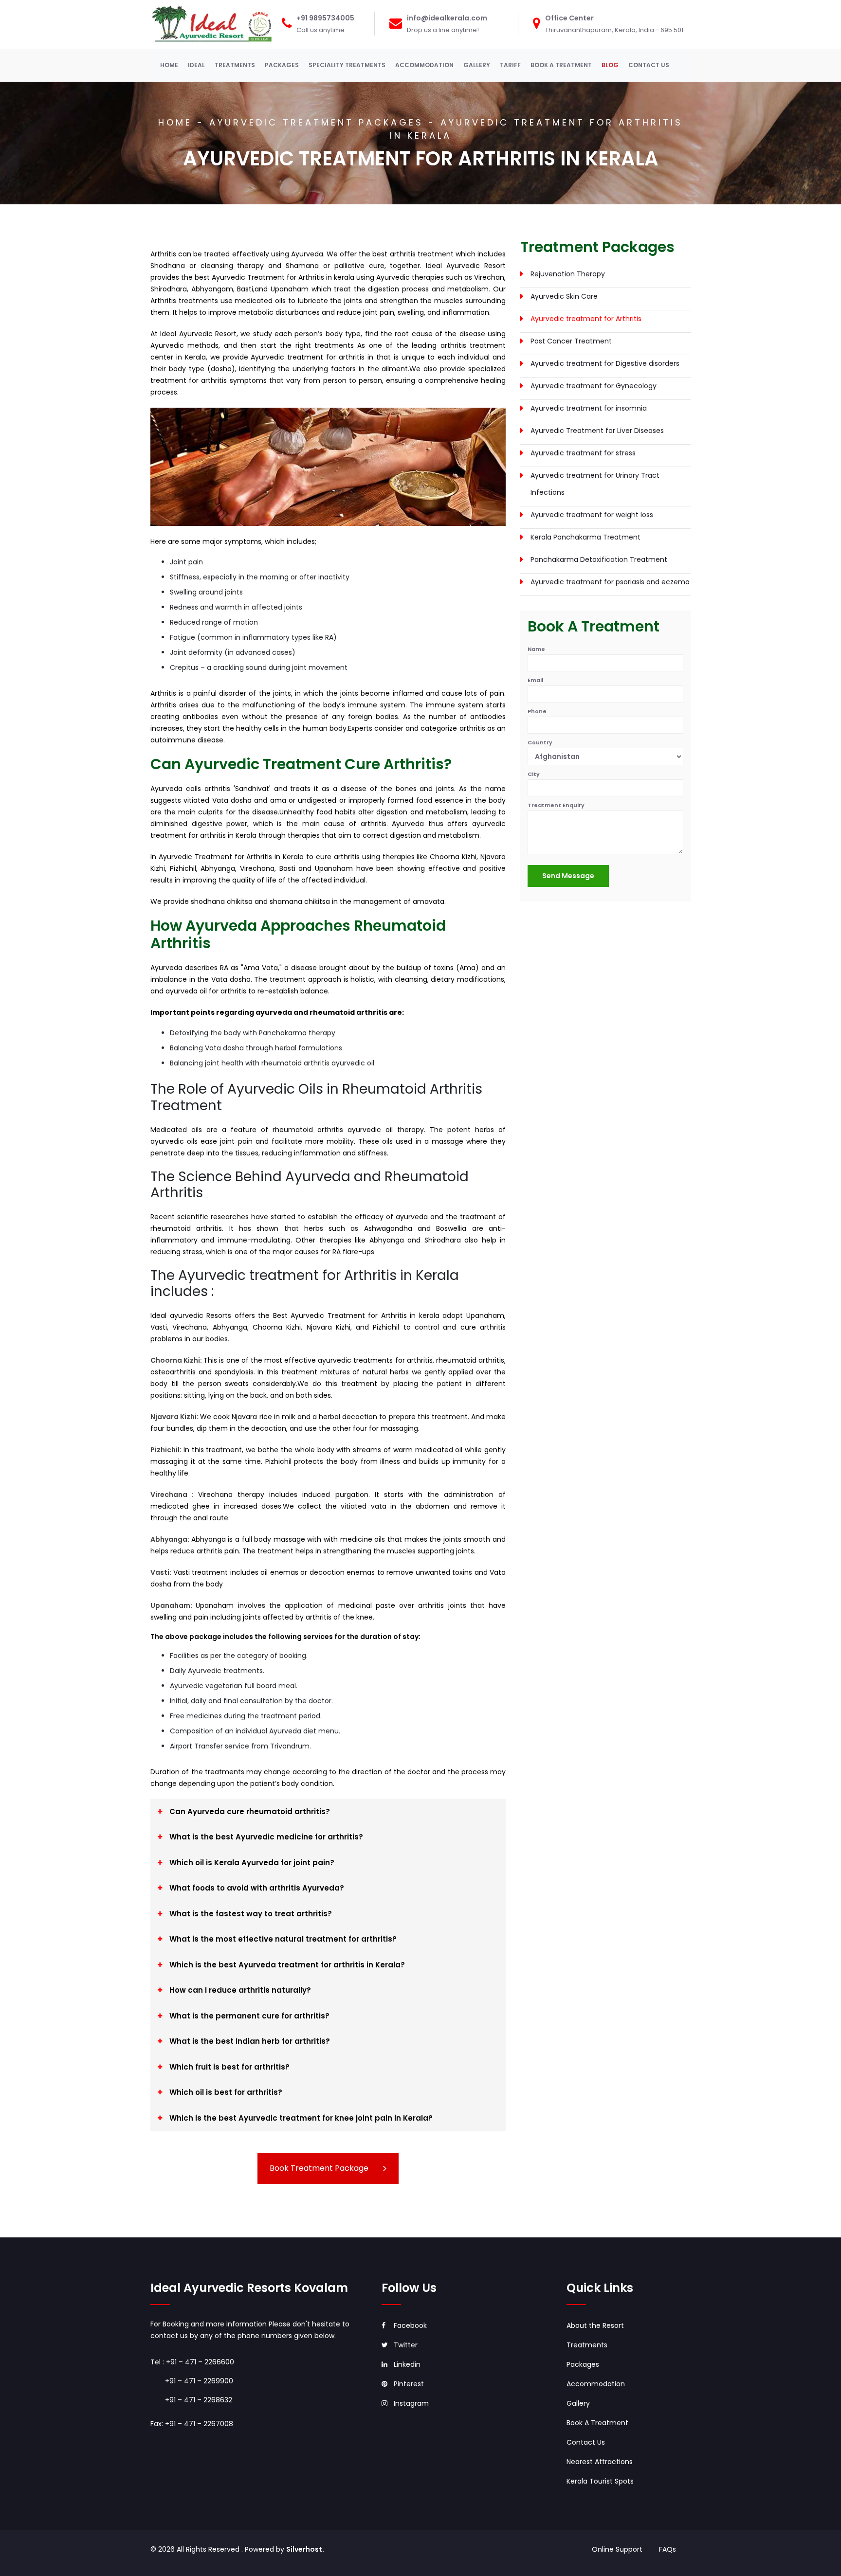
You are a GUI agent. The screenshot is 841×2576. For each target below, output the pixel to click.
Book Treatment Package (319, 2168)
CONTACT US (649, 65)
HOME (171, 65)
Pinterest (409, 2384)
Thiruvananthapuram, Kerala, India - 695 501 (614, 30)
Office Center (569, 18)
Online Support (618, 2549)
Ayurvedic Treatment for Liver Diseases (597, 431)
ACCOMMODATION (424, 65)
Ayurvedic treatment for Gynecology (594, 386)
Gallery (578, 2403)
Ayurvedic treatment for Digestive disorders (605, 363)
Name (536, 649)
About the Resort (595, 2325)
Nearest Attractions (600, 2462)
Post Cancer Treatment (571, 341)
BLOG (610, 65)
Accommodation (596, 2384)
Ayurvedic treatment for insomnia (589, 408)
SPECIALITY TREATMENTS (347, 65)
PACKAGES (282, 65)
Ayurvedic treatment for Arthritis (586, 319)
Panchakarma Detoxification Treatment (599, 559)
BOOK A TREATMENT (561, 65)
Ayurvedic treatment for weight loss (592, 515)
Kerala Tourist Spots (600, 2481)
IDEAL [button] (196, 65)
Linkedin (407, 2364)
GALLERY (477, 65)
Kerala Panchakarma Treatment (585, 537)
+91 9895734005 (325, 18)
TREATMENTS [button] (235, 65)
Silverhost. (305, 2549)
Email (535, 680)
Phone (537, 711)
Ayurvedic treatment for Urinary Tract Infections (595, 484)
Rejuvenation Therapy (568, 274)
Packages (583, 2364)
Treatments (587, 2345)
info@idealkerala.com (447, 18)
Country (540, 742)
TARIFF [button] (510, 65)
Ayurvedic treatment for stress (583, 453)
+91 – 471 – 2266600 (200, 2362)
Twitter (406, 2345)
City (534, 774)
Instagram (411, 2403)
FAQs (667, 2549)
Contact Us (586, 2442)
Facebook (410, 2325)
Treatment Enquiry (556, 805)
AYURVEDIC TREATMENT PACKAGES (316, 122)
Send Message (568, 876)
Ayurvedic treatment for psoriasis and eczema (610, 582)
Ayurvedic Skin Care (564, 296)
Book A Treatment (597, 2423)
